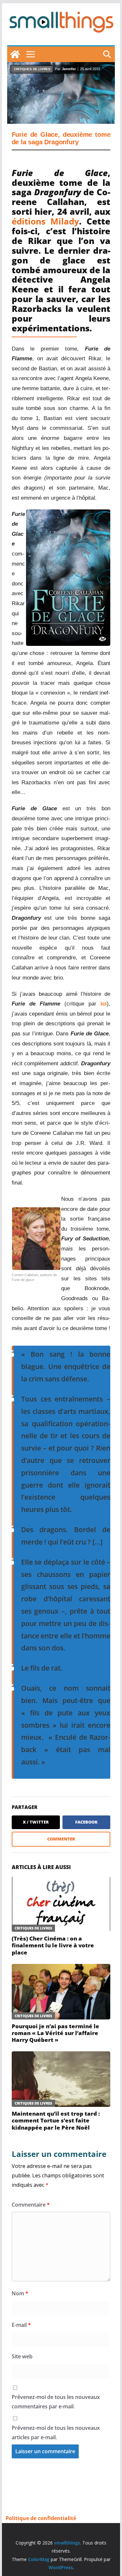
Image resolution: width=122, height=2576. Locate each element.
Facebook (86, 1822)
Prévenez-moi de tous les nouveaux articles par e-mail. (56, 2433)
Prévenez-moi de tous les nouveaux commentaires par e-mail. (56, 2402)
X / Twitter (36, 1822)
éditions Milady (45, 221)
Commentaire (31, 2205)
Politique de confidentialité (41, 2518)
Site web (22, 2356)
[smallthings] (15, 54)
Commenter (61, 1839)
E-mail (21, 2325)
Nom (20, 2293)
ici (104, 1004)
